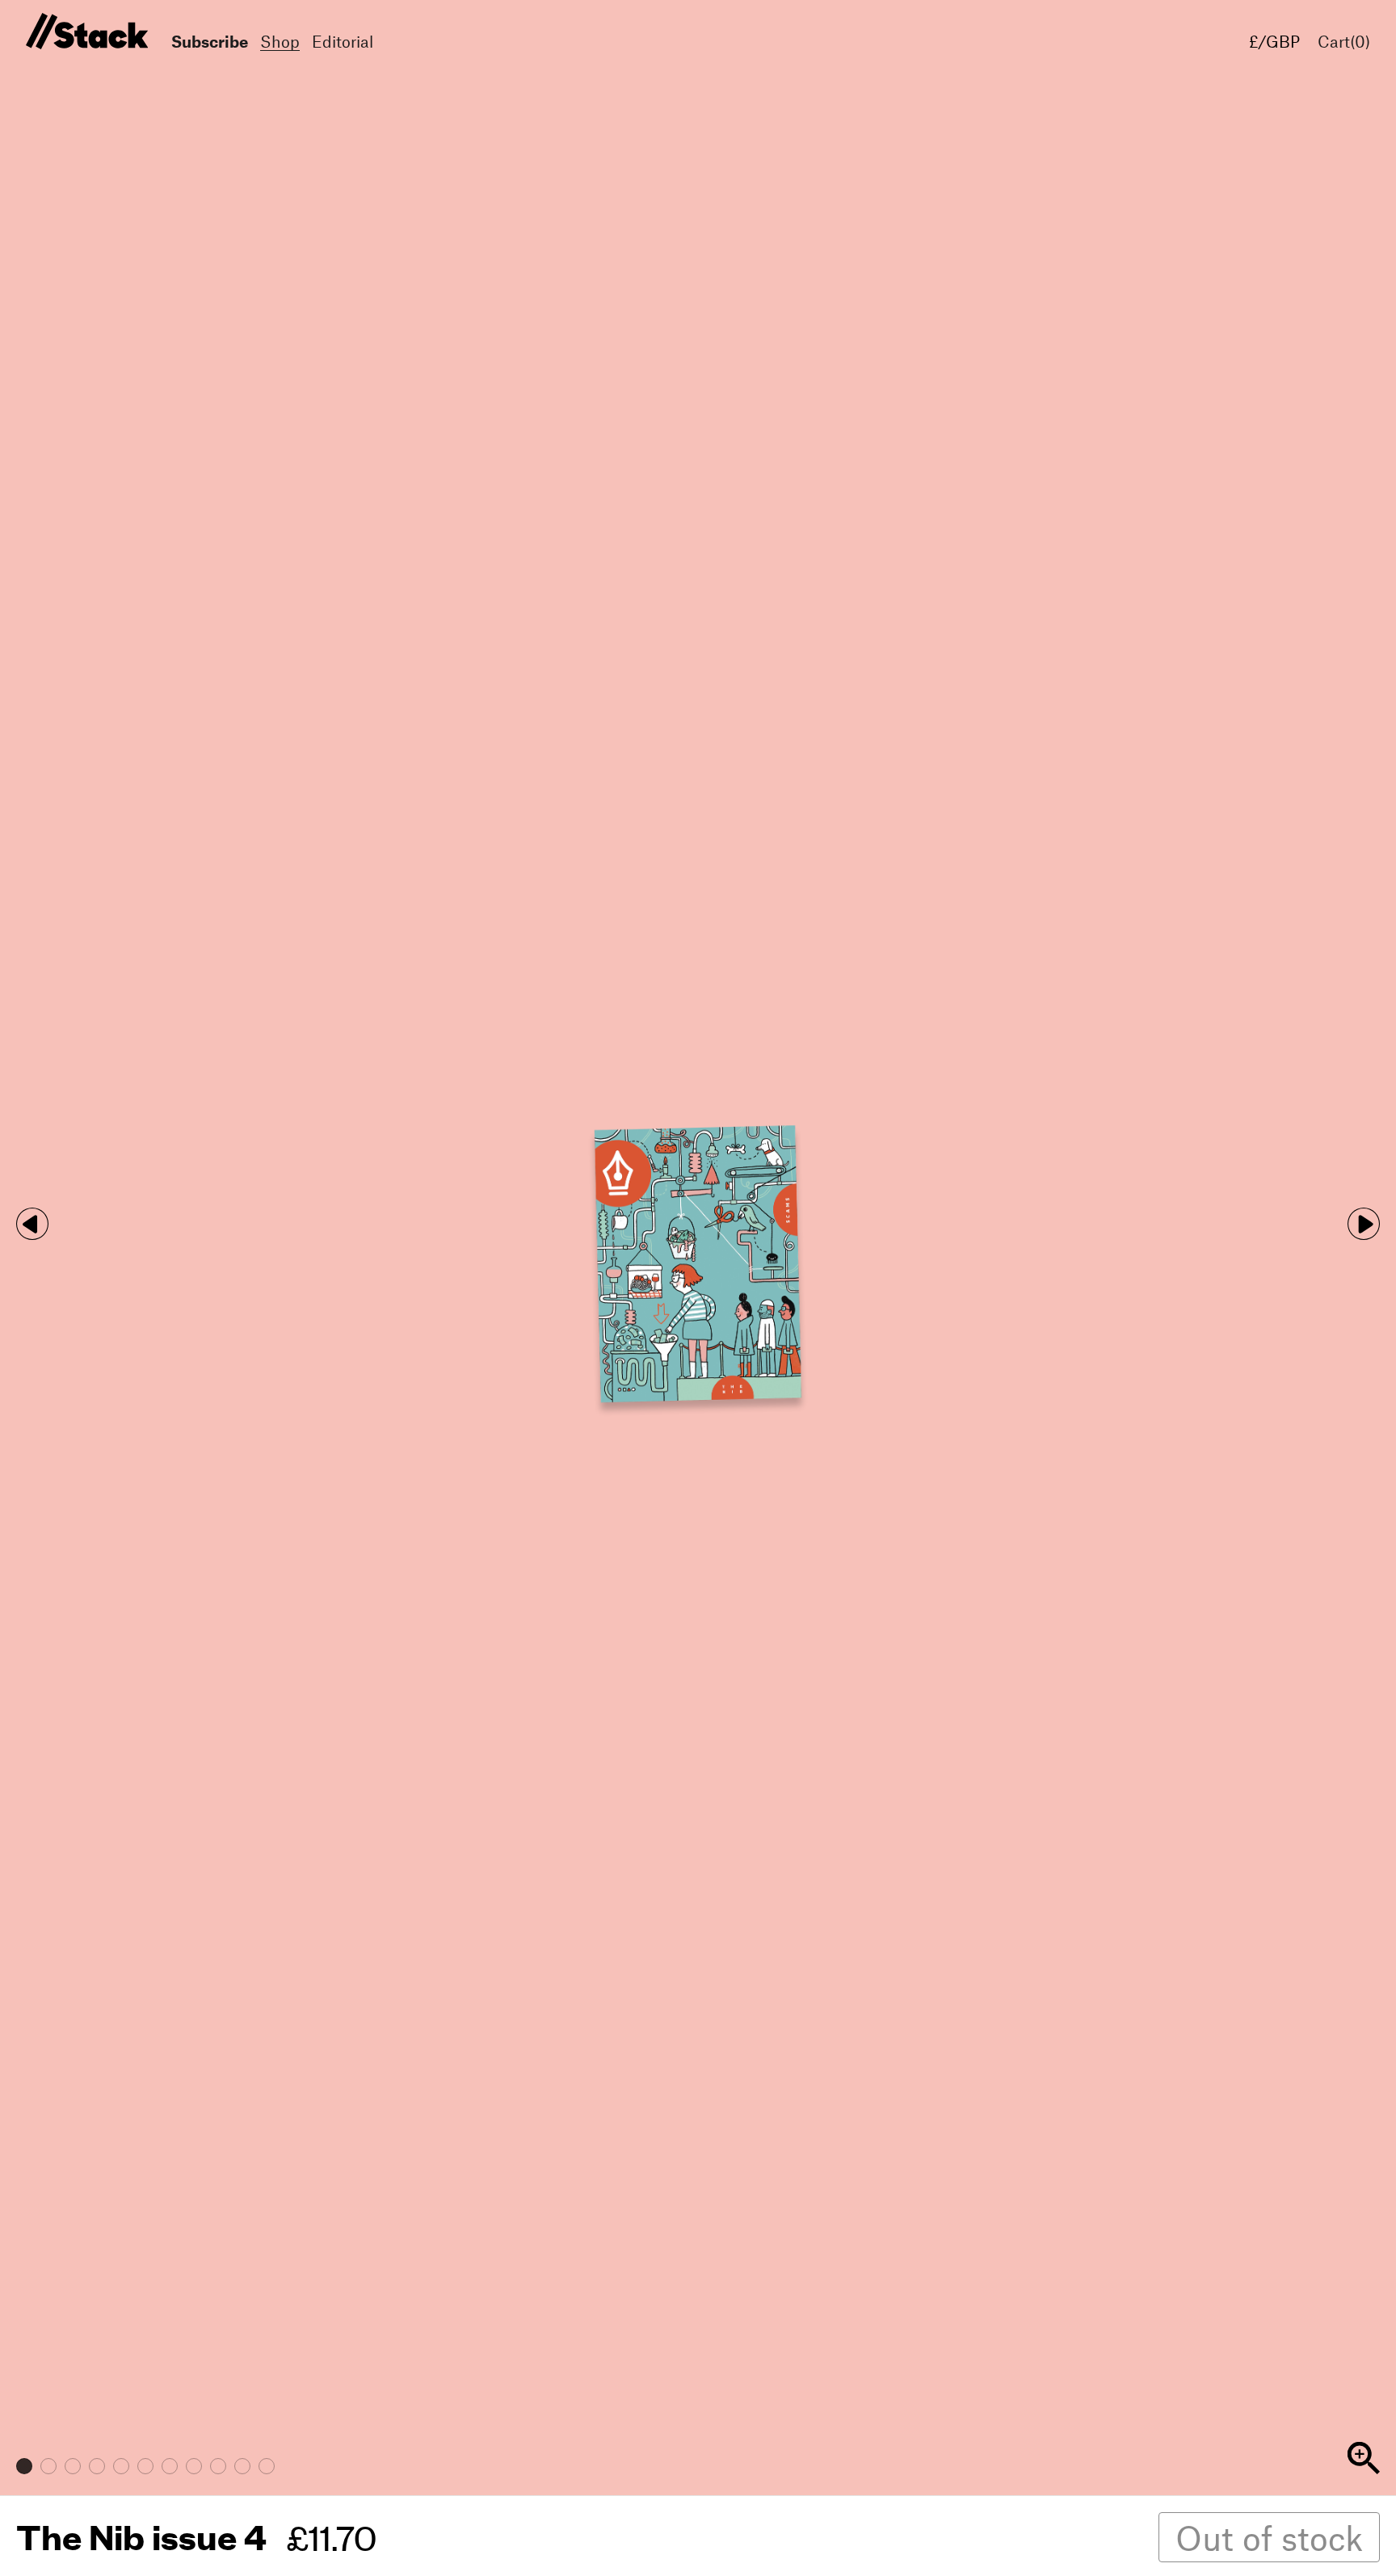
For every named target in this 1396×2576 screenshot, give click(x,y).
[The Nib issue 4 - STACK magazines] (84, 32)
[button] (1364, 1224)
